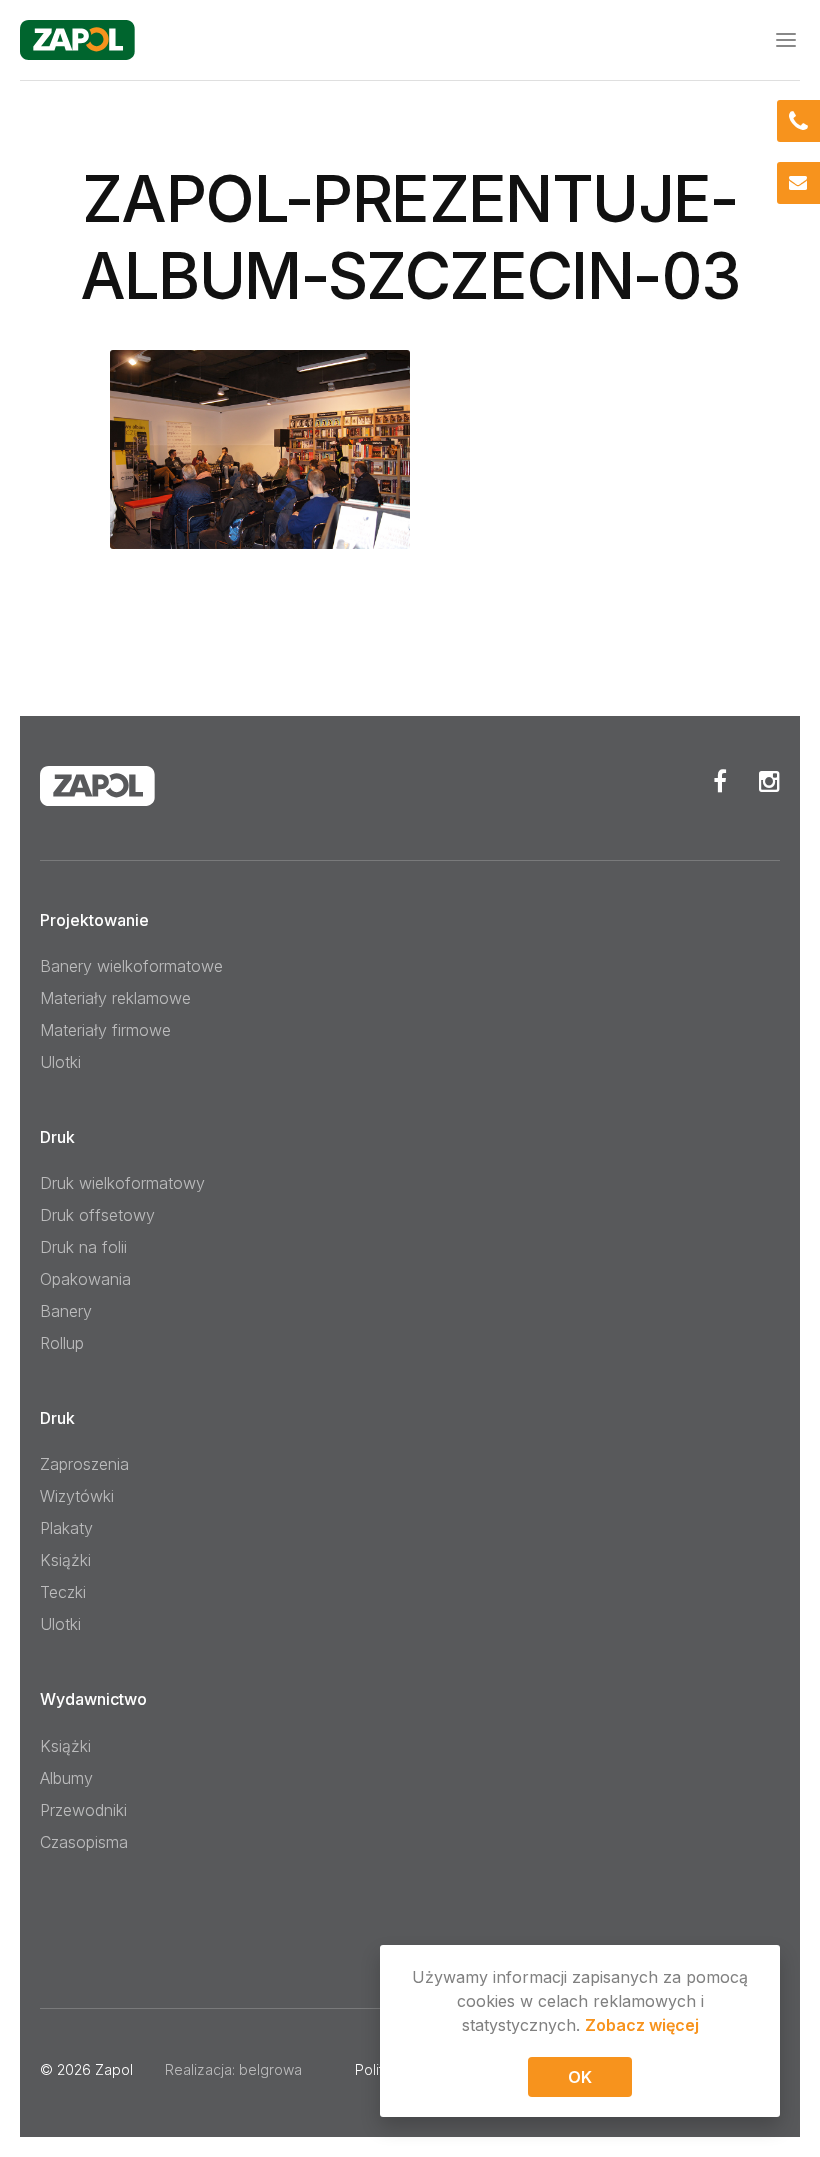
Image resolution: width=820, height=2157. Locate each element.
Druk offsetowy (97, 1215)
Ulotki (60, 1062)
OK (580, 2077)
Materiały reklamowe (115, 998)
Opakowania (85, 1279)
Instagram (769, 781)
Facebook (720, 781)
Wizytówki (77, 1496)
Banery (66, 1311)
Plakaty (66, 1528)
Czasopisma (84, 1842)
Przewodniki (83, 1810)
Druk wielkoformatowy (122, 1183)
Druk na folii (83, 1247)
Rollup (62, 1343)
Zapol (114, 2069)
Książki (65, 1560)
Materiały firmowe (105, 1030)
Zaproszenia (84, 1464)
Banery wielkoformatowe (131, 966)
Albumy (66, 1778)
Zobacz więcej (642, 2025)
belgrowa (270, 2069)
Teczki (63, 1592)
